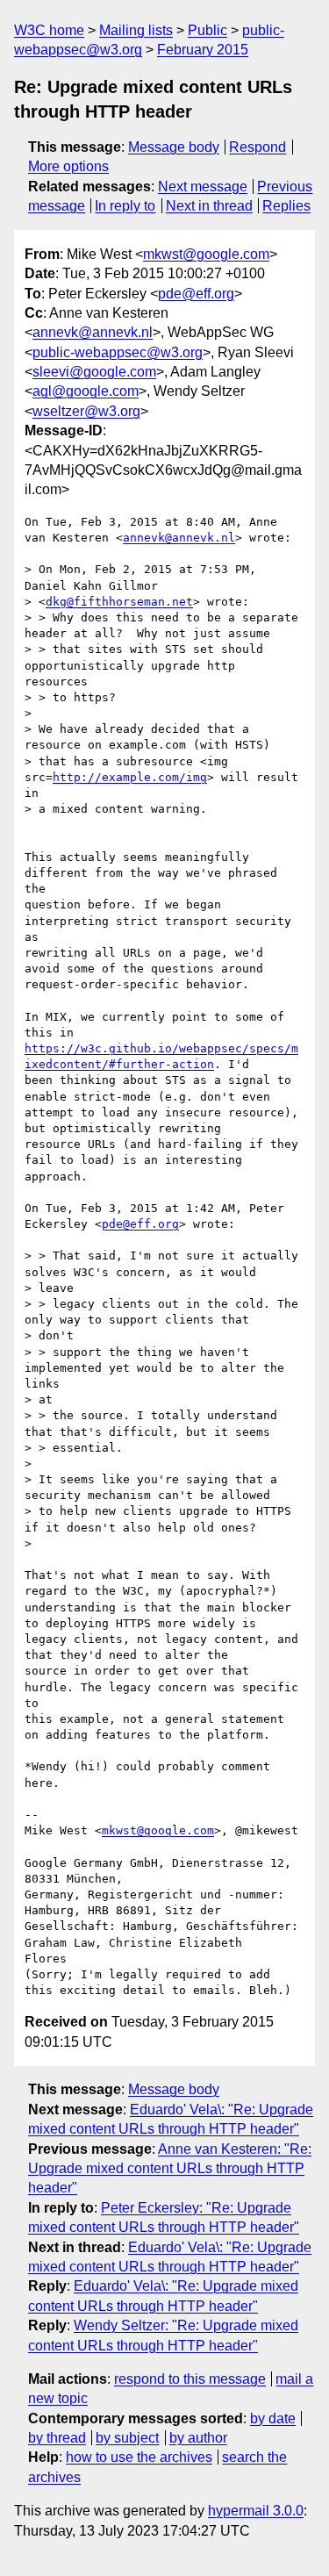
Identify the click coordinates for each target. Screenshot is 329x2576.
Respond (257, 147)
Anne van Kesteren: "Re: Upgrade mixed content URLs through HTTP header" (170, 2169)
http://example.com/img (130, 777)
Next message (203, 187)
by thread (57, 2438)
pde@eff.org (196, 294)
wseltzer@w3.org (86, 411)
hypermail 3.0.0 (256, 2511)
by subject (127, 2438)
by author (198, 2438)
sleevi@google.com (94, 372)
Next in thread (209, 206)
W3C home (49, 30)
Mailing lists (136, 30)
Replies (286, 206)
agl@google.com (86, 391)
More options (68, 166)
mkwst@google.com (206, 254)
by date (273, 2418)
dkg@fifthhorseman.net (119, 602)
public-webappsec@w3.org (118, 352)
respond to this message (190, 2379)
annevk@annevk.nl (93, 332)
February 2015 (203, 50)
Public (207, 30)
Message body (174, 147)
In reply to (125, 206)
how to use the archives (139, 2457)
